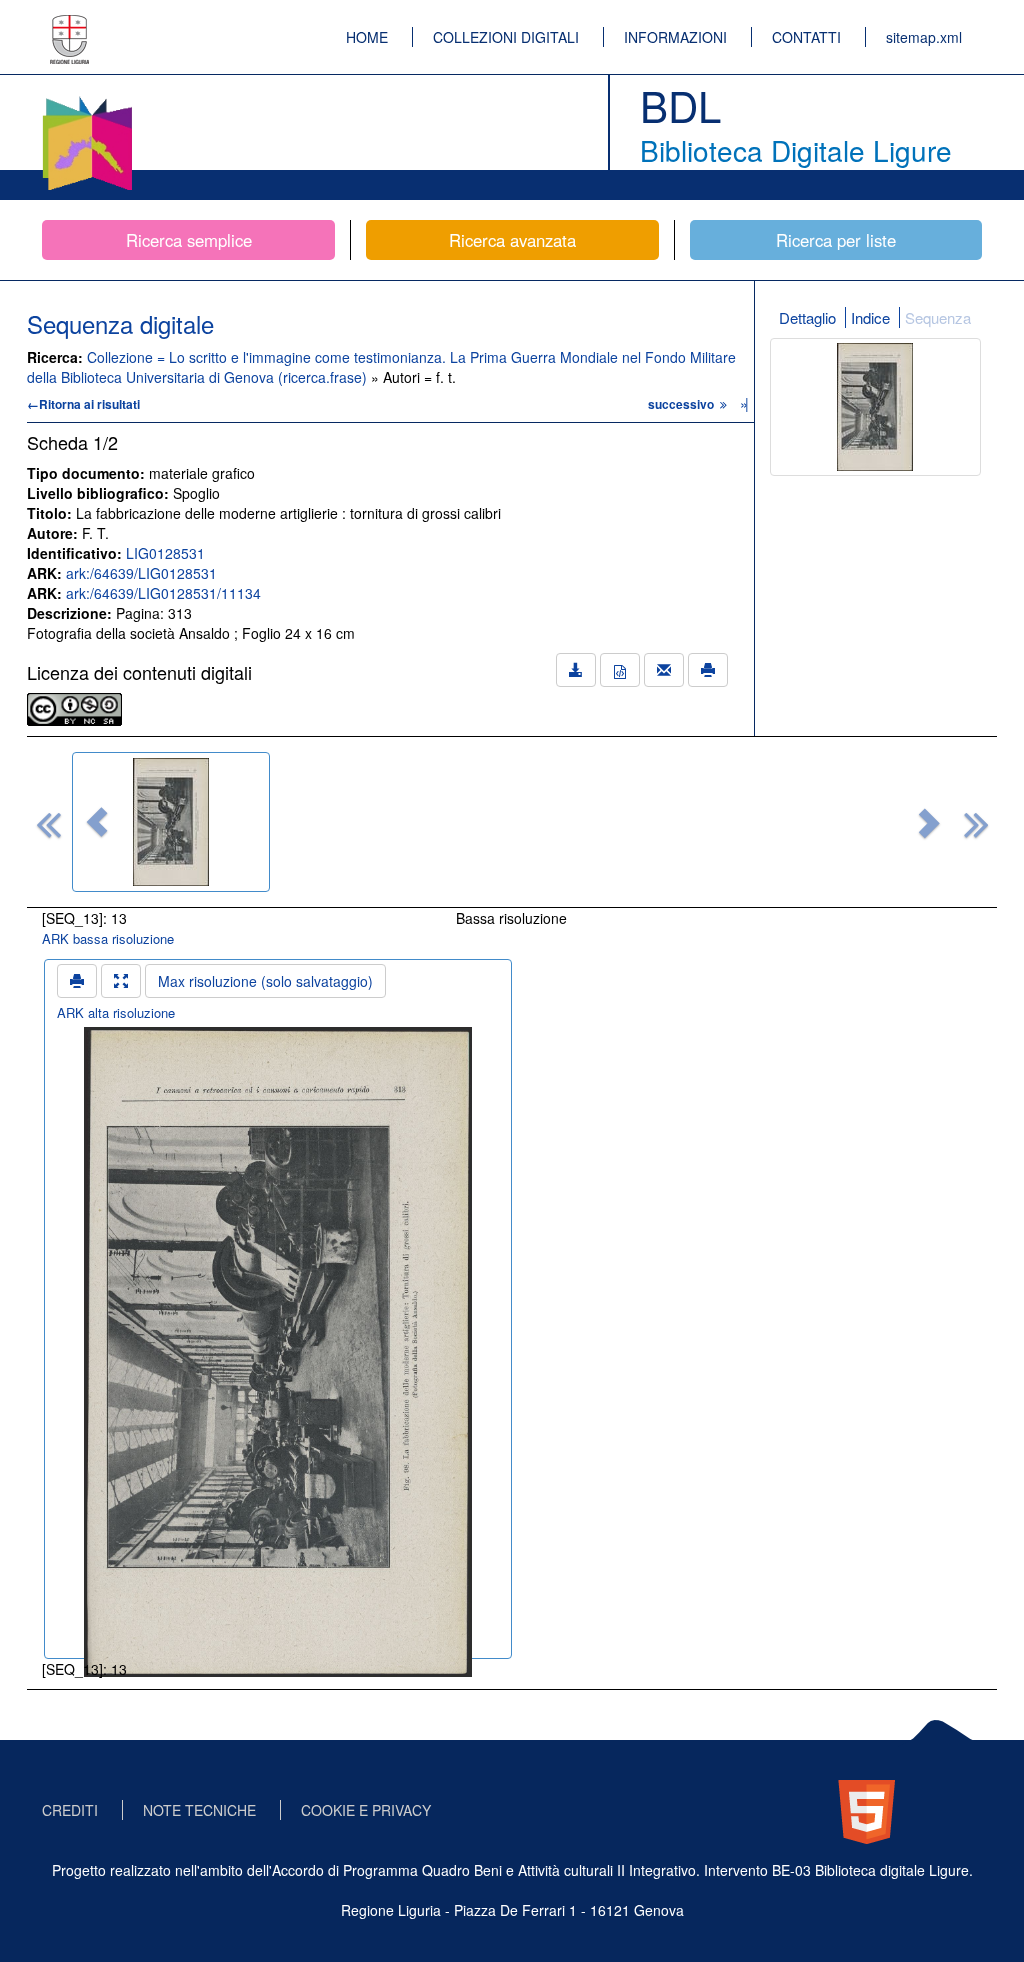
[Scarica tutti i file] (576, 670)
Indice (870, 317)
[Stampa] (708, 670)
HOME (367, 37)
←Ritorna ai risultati (83, 404)
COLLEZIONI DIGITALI (506, 37)
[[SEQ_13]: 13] (171, 822)
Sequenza (938, 317)
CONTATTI (806, 37)
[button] (97, 822)
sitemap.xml (924, 37)
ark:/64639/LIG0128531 (141, 573)
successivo (682, 404)
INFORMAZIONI (675, 37)
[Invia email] (664, 670)
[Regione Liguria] (70, 25)
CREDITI (70, 1810)
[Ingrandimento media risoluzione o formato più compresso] (121, 981)
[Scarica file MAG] (620, 670)
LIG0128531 (165, 553)
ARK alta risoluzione (116, 1012)
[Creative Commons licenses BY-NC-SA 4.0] (74, 707)
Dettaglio (807, 317)
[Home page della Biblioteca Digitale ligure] (87, 100)
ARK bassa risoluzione (108, 938)
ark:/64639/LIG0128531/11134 (163, 593)
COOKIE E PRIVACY (366, 1810)
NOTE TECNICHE (199, 1810)
